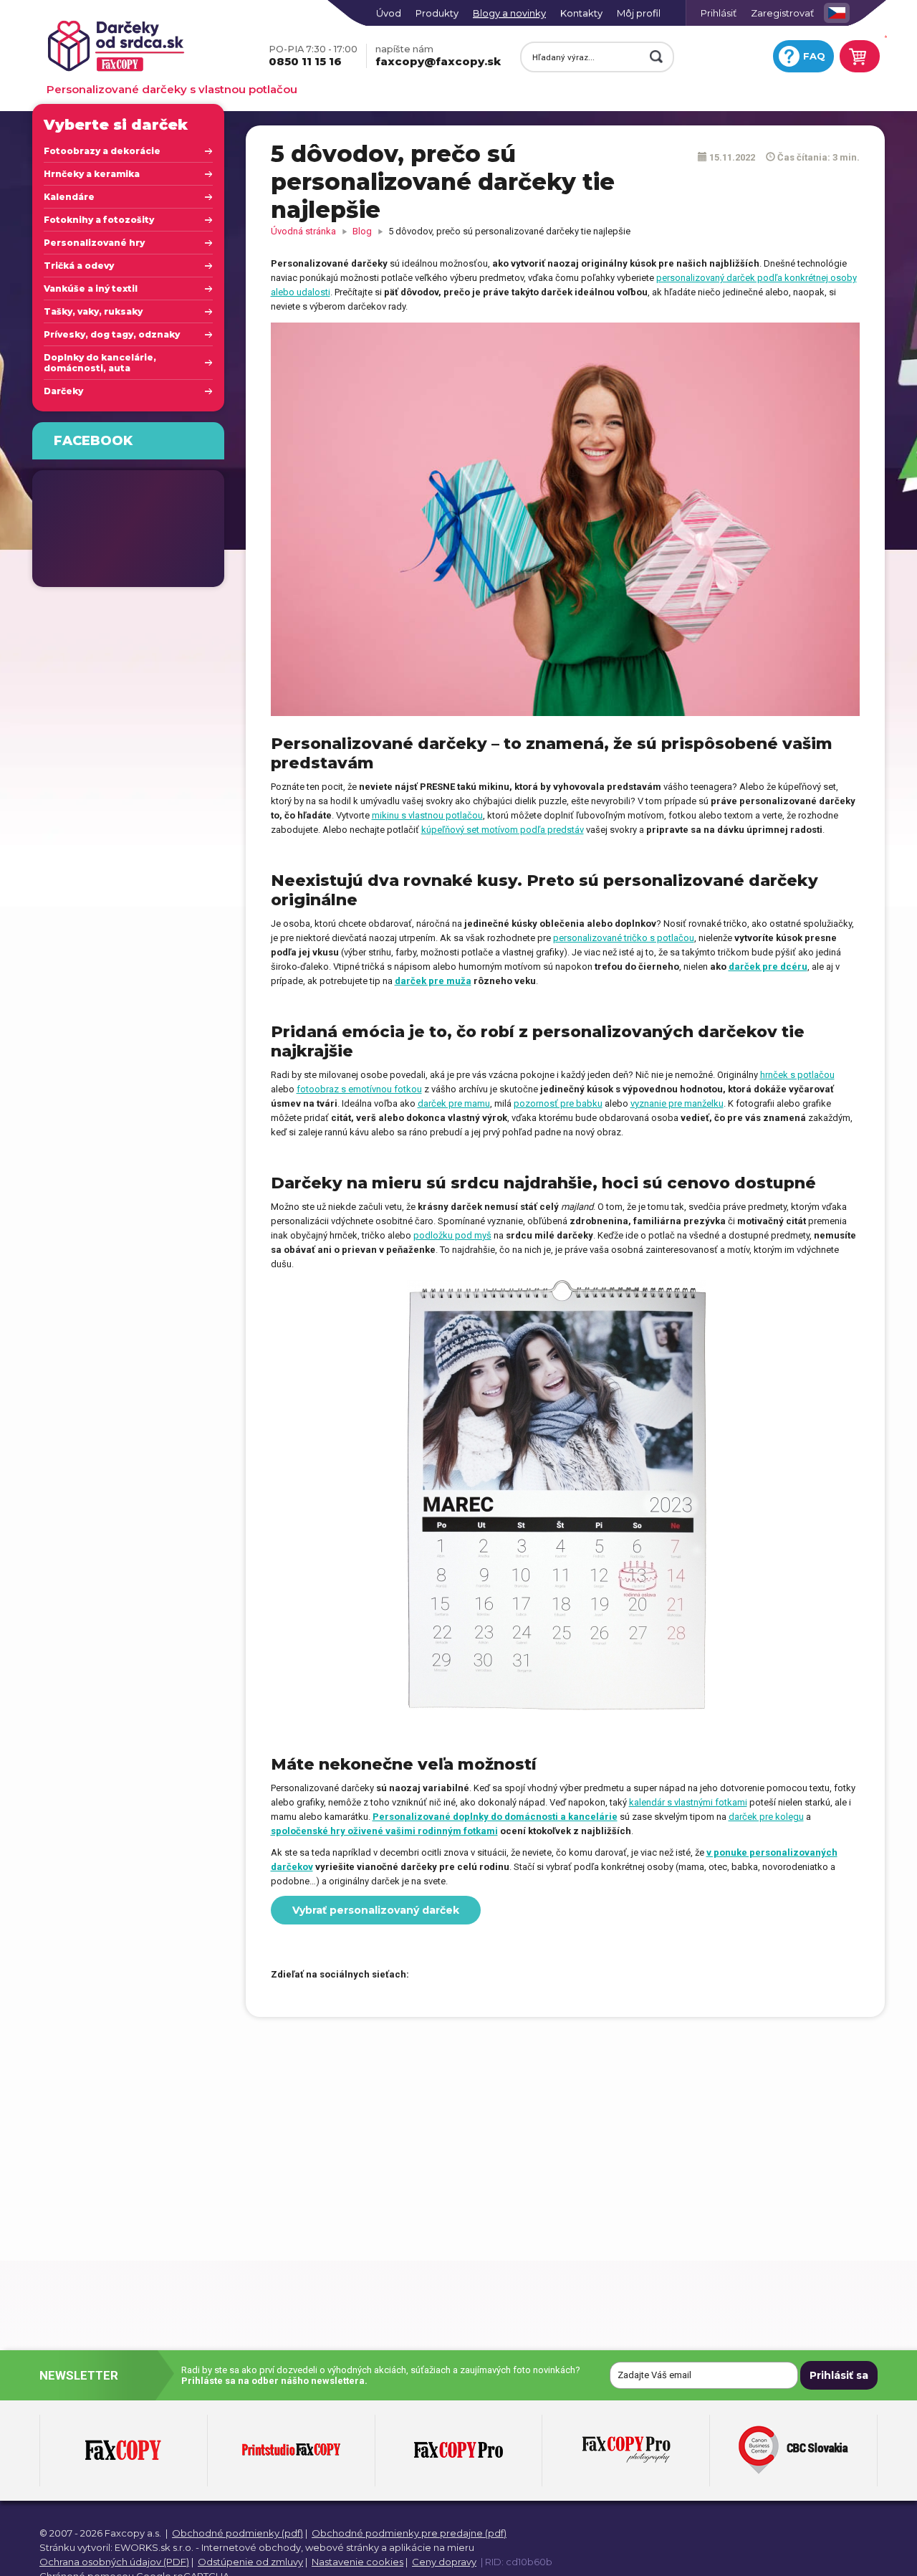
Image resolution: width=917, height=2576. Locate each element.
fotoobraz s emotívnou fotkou (359, 1089)
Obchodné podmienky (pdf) (237, 2533)
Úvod (389, 13)
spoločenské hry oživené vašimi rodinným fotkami (384, 1831)
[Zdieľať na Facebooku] (427, 1975)
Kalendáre (69, 197)
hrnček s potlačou (797, 1075)
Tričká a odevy (79, 266)
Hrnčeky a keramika (92, 174)
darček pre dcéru (768, 967)
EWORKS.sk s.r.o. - (157, 2547)
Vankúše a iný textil (91, 288)
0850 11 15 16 (313, 56)
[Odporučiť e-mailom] (502, 1975)
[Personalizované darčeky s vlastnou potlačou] (144, 47)
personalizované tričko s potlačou (624, 938)
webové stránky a (346, 2547)
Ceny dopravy (444, 2562)
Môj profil (639, 13)
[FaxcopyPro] (458, 2451)
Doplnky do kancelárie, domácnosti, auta (100, 363)
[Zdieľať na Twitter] (452, 1975)
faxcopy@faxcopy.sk (438, 56)
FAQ (814, 56)
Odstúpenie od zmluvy (250, 2562)
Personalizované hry (94, 243)
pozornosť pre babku (558, 1103)
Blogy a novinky (509, 13)
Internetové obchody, (252, 2547)
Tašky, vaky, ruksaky (93, 311)
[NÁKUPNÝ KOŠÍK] (858, 56)
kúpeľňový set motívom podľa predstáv (503, 830)
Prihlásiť (719, 13)
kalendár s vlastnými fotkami (688, 1802)
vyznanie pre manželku (677, 1103)
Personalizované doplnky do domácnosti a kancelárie (495, 1817)
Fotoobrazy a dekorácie (102, 151)
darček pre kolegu (766, 1817)
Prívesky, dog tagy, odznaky (112, 334)
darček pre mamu (454, 1103)
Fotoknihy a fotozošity (99, 220)
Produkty (437, 13)
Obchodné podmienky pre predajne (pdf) (409, 2533)
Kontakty (581, 13)
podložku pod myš (452, 1235)
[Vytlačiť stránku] (477, 1975)
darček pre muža (433, 981)
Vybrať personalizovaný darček (376, 1910)
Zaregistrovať (782, 13)
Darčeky (63, 391)
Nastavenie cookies (357, 2562)
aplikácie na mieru (432, 2547)
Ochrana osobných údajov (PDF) (114, 2562)
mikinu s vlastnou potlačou (427, 815)
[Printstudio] (291, 2451)
